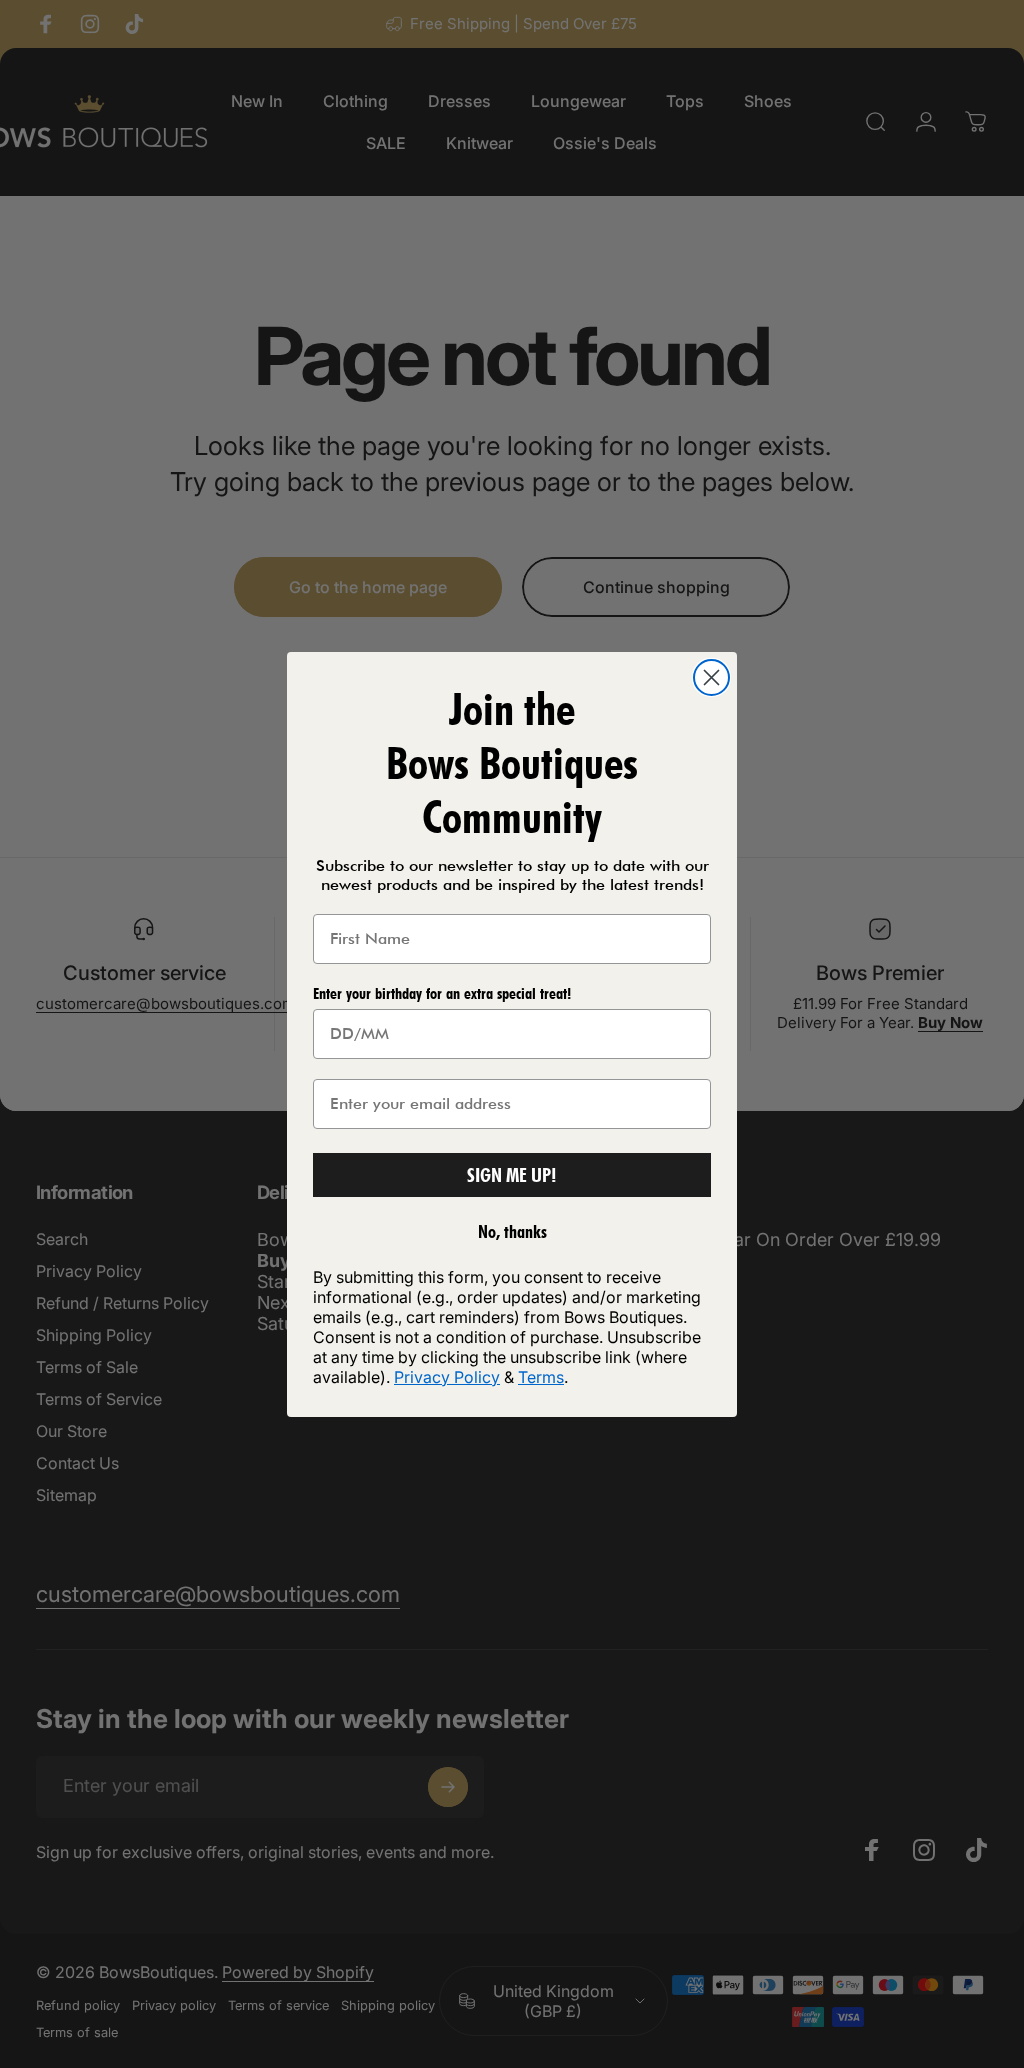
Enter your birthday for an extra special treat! (442, 993)
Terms (541, 1377)
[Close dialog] (711, 677)
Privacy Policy (447, 1377)
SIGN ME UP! (512, 1175)
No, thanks (512, 1231)
